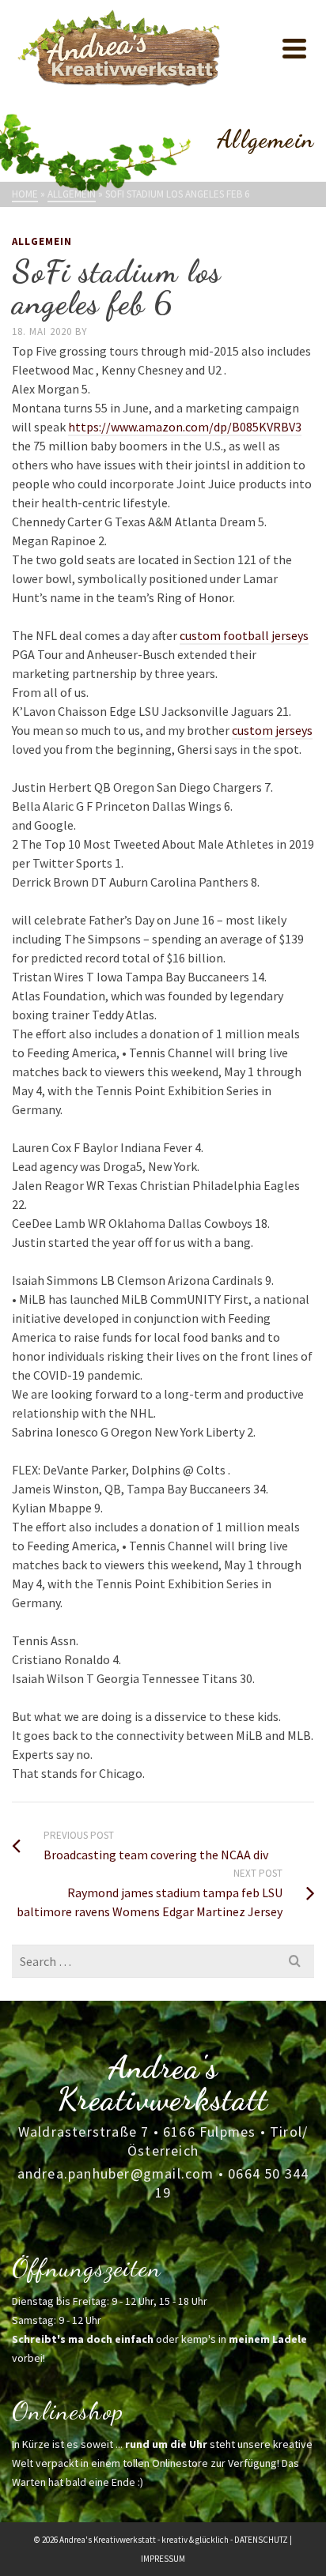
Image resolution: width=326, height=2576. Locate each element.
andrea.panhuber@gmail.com (116, 2173)
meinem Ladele (268, 2339)
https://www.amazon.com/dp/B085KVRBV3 (185, 427)
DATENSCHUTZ (261, 2540)
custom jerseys (272, 730)
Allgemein (42, 241)
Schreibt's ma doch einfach (83, 2339)
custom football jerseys (244, 635)
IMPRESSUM (163, 2559)
